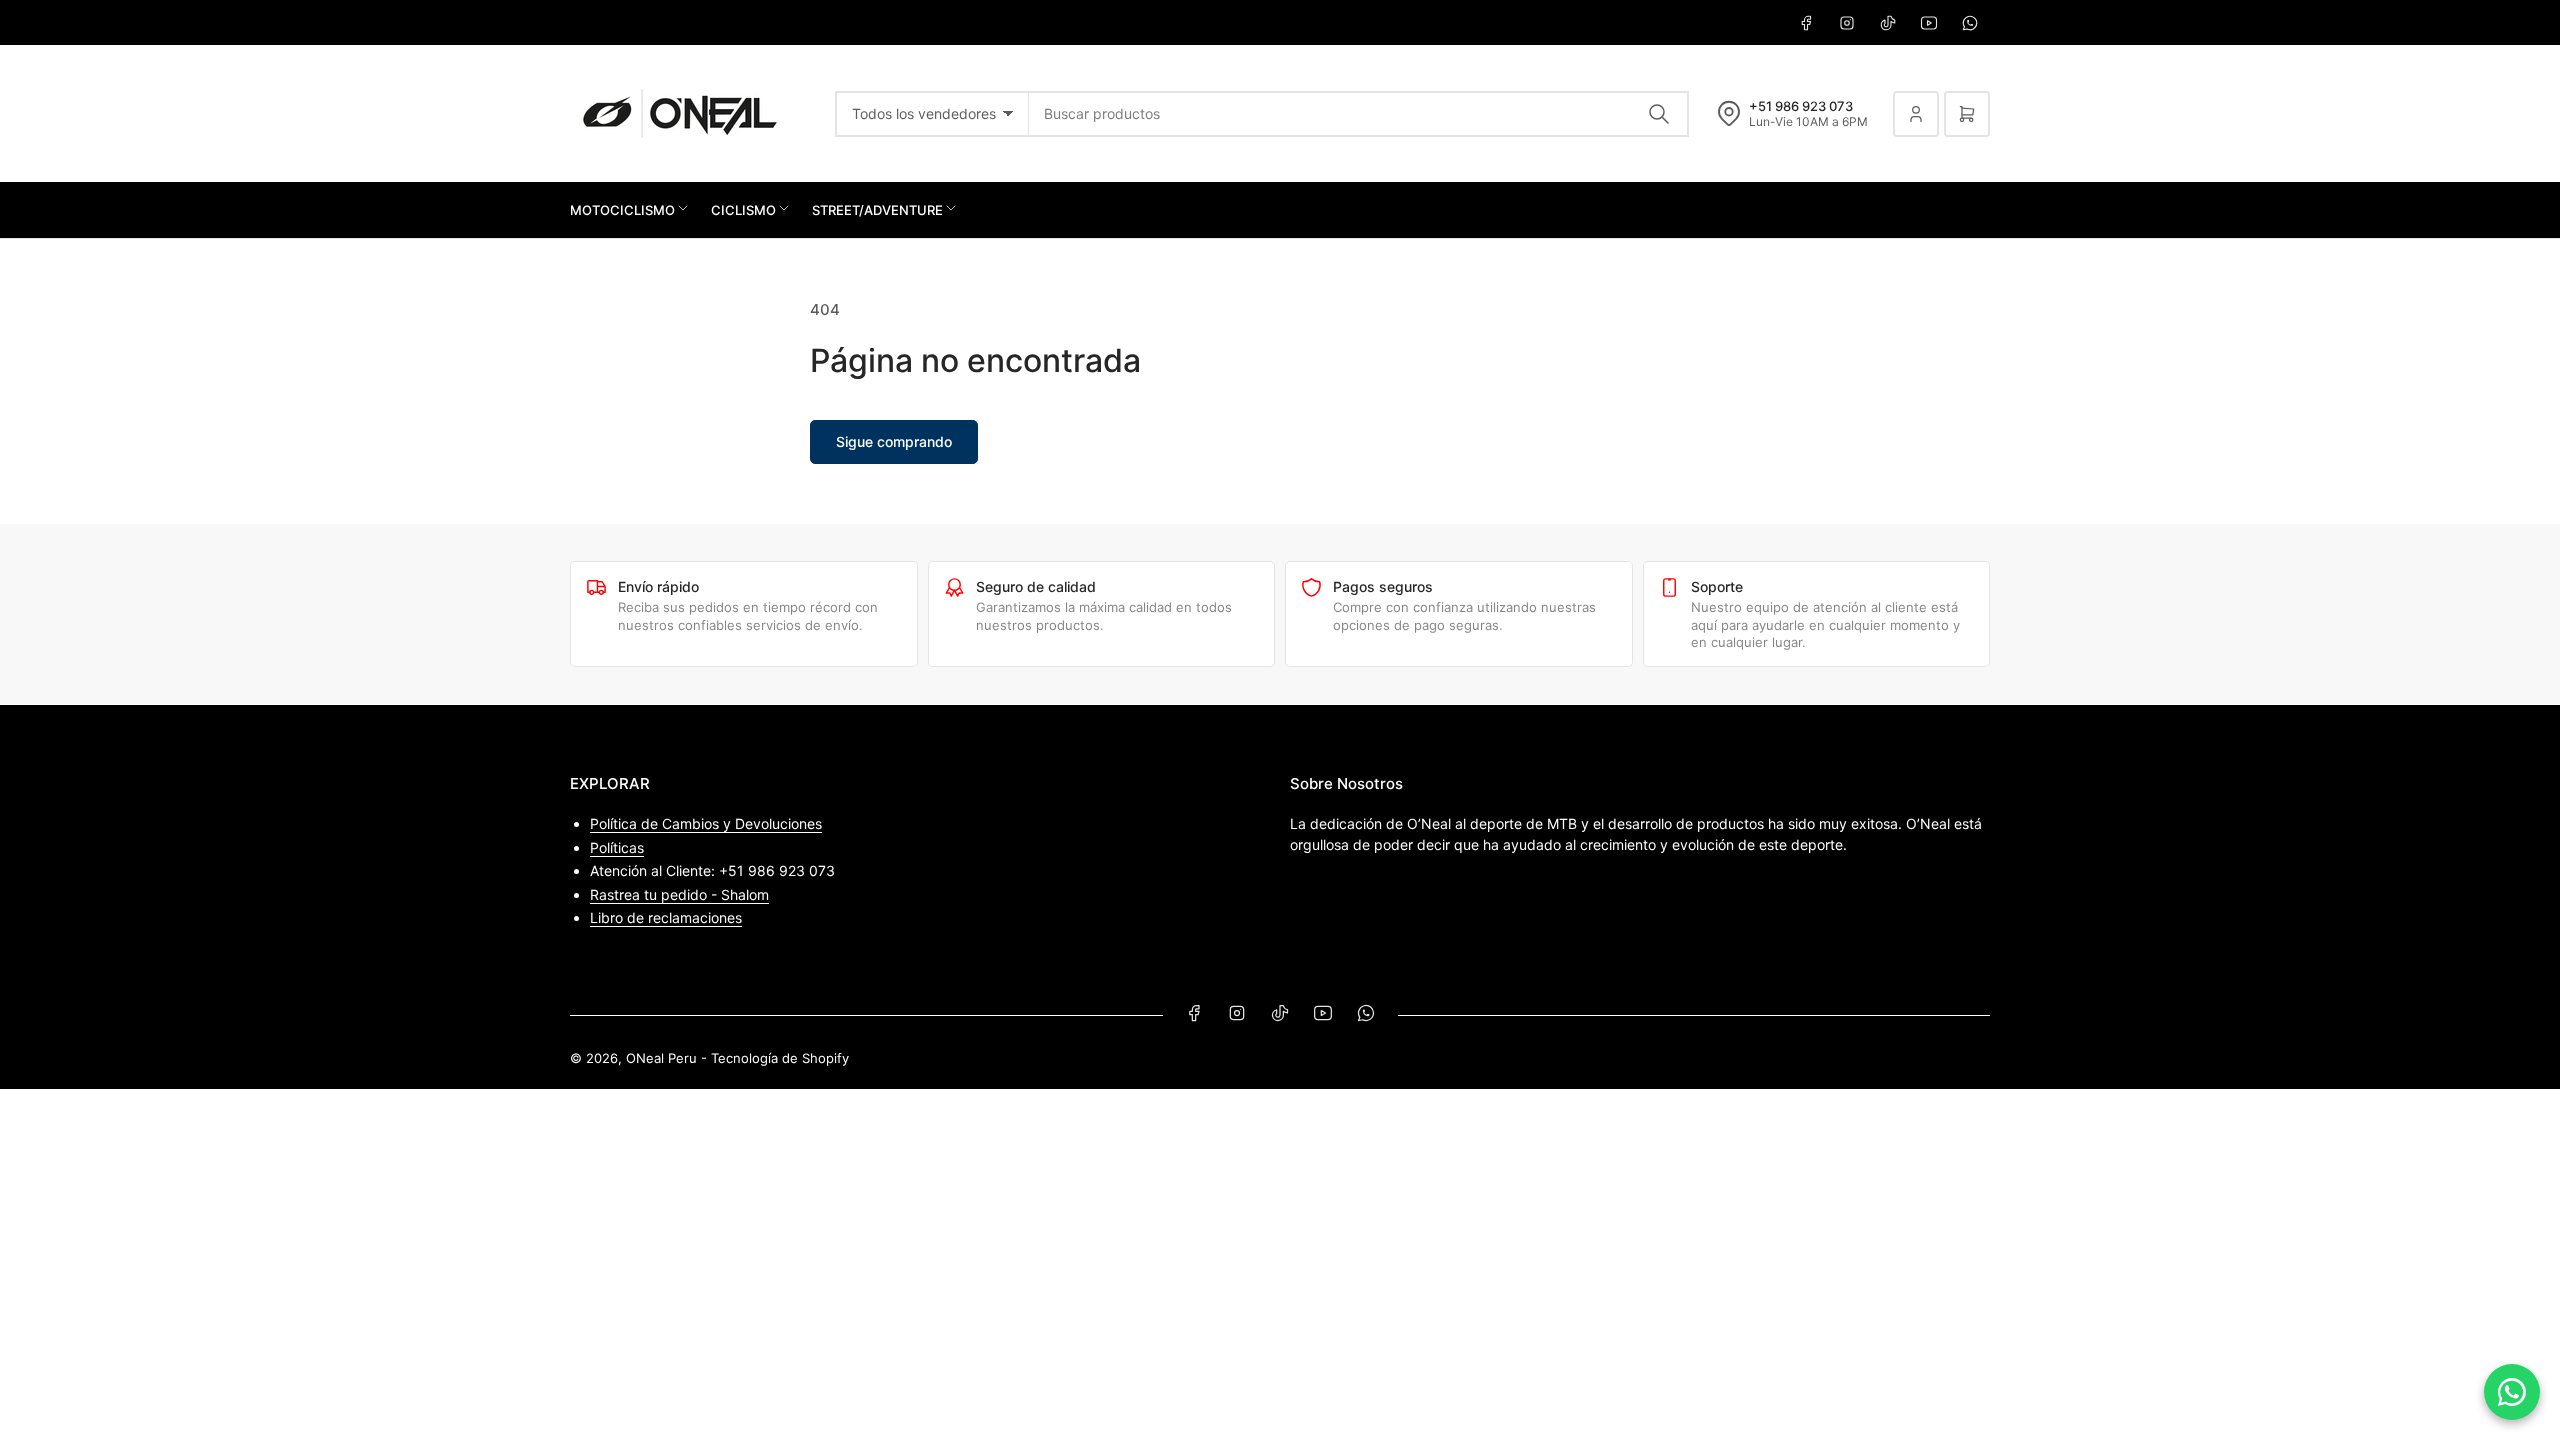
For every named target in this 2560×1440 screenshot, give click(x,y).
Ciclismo (743, 210)
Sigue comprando (894, 441)
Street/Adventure (877, 210)
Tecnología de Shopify (780, 1058)
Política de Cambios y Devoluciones (706, 823)
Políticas (617, 847)
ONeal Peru (661, 1058)
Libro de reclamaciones (666, 917)
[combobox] (1359, 114)
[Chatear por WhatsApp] (2512, 1392)
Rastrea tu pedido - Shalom (679, 894)
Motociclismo (622, 210)
